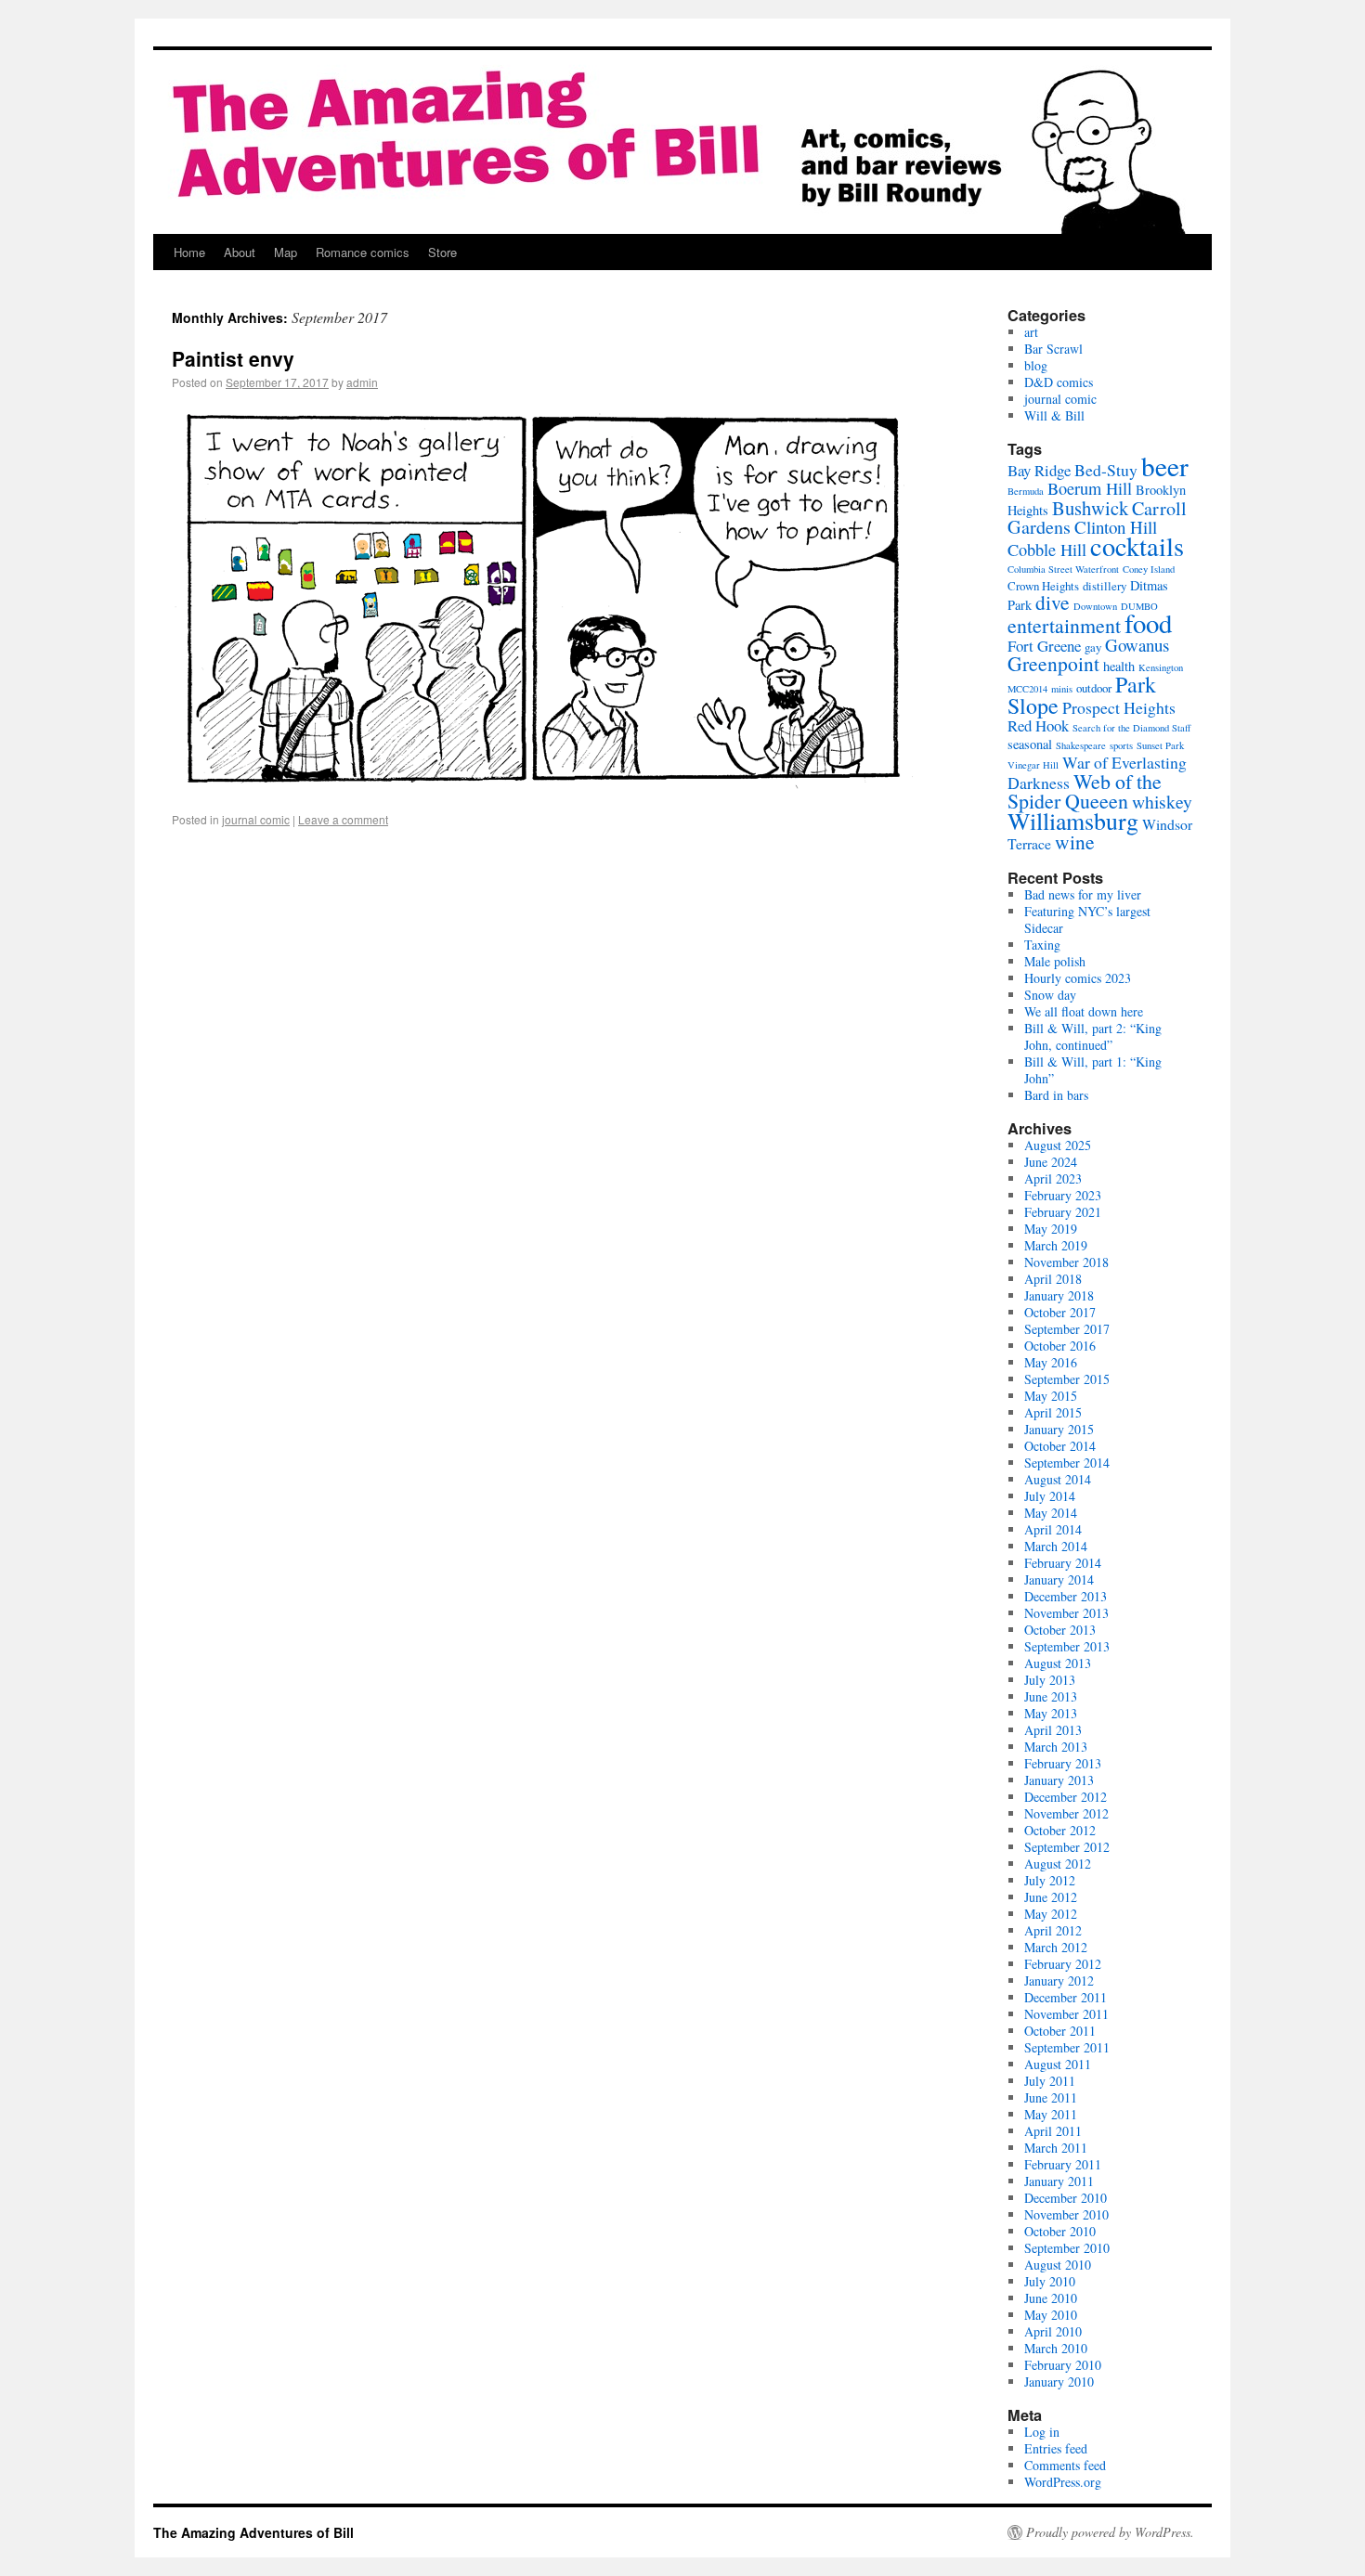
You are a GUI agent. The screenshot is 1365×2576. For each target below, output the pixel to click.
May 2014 (1051, 1513)
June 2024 (1051, 1162)
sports (1121, 745)
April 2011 (1053, 2131)
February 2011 (1063, 2164)
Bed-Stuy (1106, 470)
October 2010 (1060, 2231)
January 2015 (1059, 1429)
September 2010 (1067, 2248)
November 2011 (1066, 2014)
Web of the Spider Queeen (1085, 791)
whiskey (1162, 802)
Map (286, 252)
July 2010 (1050, 2281)
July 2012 (1050, 1880)
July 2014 (1050, 1496)
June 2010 (1051, 2298)
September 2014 (1067, 1463)
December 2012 (1066, 1797)
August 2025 (1058, 1145)
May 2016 (1051, 1362)
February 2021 (1063, 1212)
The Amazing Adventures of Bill (253, 2532)
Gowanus (1137, 645)
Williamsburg (1073, 821)
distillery (1105, 586)
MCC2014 (1027, 689)
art (1031, 332)
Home (189, 252)
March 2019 (1056, 1245)
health (1119, 666)
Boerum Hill (1090, 488)
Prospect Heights (1119, 707)
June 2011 (1051, 2097)
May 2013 (1051, 1713)
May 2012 (1051, 1914)
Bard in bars (1056, 1095)
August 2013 (1058, 1663)
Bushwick (1090, 508)
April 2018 (1053, 1279)
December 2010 (1066, 2198)
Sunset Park (1160, 745)
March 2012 (1056, 1947)
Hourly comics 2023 (1078, 978)
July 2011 (1050, 2081)
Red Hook (1038, 725)
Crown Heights (1043, 586)
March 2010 (1056, 2348)
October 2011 (1060, 2031)
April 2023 (1053, 1178)
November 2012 (1066, 1813)
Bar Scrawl (1053, 349)
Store (442, 252)
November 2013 (1066, 1613)
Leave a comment (343, 819)
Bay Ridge (1039, 470)
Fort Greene (1044, 646)
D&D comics (1059, 382)
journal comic (256, 819)
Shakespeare (1081, 745)
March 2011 (1056, 2148)
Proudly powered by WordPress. (1110, 2532)
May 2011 (1051, 2114)
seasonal (1030, 744)
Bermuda (1026, 491)
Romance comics (363, 252)
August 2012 (1058, 1864)
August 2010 (1058, 2265)
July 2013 (1050, 1680)
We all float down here (1084, 1011)
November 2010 (1066, 2214)
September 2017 (1067, 1329)
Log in (1042, 2432)
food (1148, 623)
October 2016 (1060, 1346)
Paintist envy (233, 358)
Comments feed (1065, 2465)
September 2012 (1067, 1847)
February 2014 (1063, 1563)
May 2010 (1051, 2315)
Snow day (1050, 995)
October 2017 (1060, 1312)
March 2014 (1056, 1546)
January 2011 (1059, 2181)
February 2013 (1063, 1763)
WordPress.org (1063, 2482)
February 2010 (1063, 2365)
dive (1053, 602)
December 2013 (1066, 1596)
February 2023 (1063, 1195)
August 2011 (1058, 2064)
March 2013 (1056, 1747)
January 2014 (1059, 1579)
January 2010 (1059, 2382)
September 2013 (1067, 1646)
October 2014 (1060, 1446)
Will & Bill (1054, 415)
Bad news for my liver (1083, 894)
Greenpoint (1053, 663)
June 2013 (1051, 1696)
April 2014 (1053, 1529)
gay (1093, 647)
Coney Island (1149, 569)
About (240, 252)
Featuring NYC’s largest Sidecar (1087, 919)
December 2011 (1066, 1997)
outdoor (1094, 688)
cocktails (1137, 546)
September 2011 (1067, 2047)
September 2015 (1067, 1379)
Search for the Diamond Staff (1131, 728)
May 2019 (1051, 1229)
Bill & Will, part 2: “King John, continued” (1093, 1036)
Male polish (1055, 961)
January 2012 (1059, 1981)
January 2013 (1059, 1780)
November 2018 (1066, 1262)
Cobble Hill (1047, 550)
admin (362, 382)
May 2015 (1051, 1396)
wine (1075, 841)
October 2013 (1060, 1630)
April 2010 (1053, 2331)
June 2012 (1051, 1897)
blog (1036, 365)
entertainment (1064, 625)
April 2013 (1053, 1730)
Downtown (1095, 606)
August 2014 (1058, 1479)
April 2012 (1053, 1930)
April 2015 (1053, 1412)
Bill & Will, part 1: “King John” (1093, 1070)
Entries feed (1056, 2448)
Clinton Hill (1116, 527)
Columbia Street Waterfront (1063, 569)
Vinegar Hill (1033, 765)
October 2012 (1060, 1830)
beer (1165, 466)
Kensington (1161, 667)
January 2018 (1059, 1295)
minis (1062, 689)
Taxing (1042, 945)
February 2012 (1063, 1964)
